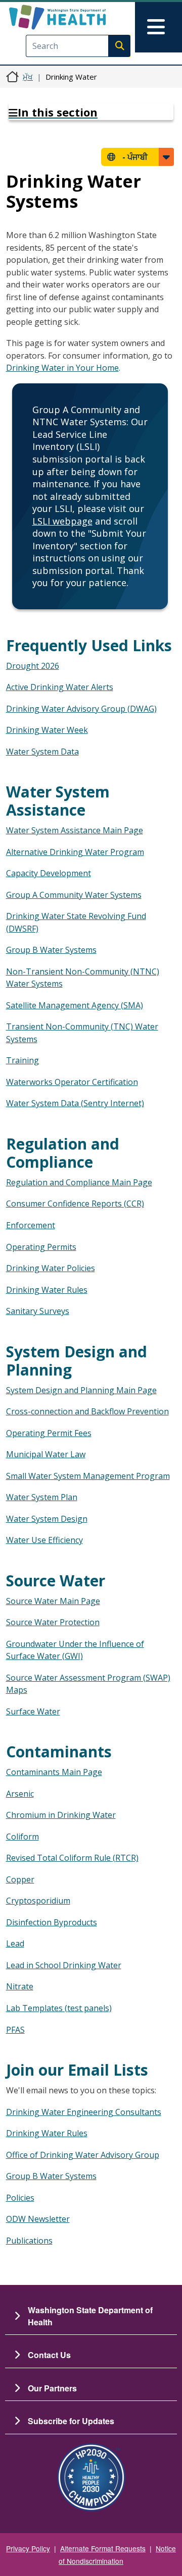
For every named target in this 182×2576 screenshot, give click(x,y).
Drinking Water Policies (51, 1268)
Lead (15, 1943)
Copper (20, 1879)
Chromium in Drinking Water (61, 1815)
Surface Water (33, 1711)
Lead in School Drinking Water (64, 1965)
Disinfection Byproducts (52, 1922)
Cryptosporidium (38, 1901)
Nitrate (20, 1986)
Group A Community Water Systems (74, 895)
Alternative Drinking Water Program (75, 852)
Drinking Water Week (47, 730)
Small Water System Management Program (88, 1476)
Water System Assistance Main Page (75, 830)
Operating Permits (41, 1247)
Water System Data (42, 752)
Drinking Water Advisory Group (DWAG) (81, 709)
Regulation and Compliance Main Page (79, 1182)
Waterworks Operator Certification (72, 1082)
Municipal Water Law (46, 1454)
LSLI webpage (62, 521)
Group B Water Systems (51, 950)
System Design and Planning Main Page (81, 1390)
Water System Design (47, 1519)
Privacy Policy (28, 2548)
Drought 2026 (33, 666)
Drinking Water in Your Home (62, 368)
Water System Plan (42, 1497)
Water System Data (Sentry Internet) (75, 1103)
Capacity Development (49, 873)
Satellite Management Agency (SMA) (75, 1005)
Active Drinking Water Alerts (60, 687)
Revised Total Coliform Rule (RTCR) (72, 1858)
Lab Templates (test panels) (59, 2008)
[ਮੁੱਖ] (74, 17)
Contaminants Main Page (54, 1772)
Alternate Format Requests (103, 2548)
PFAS (15, 2030)
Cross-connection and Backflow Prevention (87, 1411)
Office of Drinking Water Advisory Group (83, 2155)
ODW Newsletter (38, 2219)
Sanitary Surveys (38, 1311)
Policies (20, 2198)
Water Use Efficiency (44, 1540)
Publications (29, 2241)
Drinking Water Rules (47, 1290)
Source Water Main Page (53, 1601)
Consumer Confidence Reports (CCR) (75, 1204)
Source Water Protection (53, 1622)
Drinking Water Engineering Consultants (84, 2112)
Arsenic (20, 1794)
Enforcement (31, 1225)
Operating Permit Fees (49, 1433)
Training (22, 1060)
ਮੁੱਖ (28, 77)
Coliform (22, 1837)
